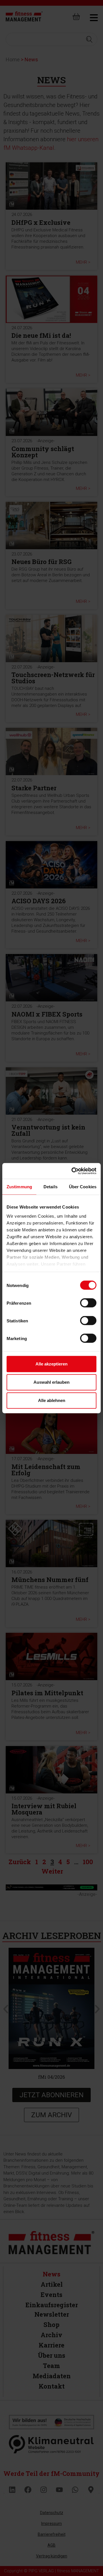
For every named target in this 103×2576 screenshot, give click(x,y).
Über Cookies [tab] (83, 1187)
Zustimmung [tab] (19, 1187)
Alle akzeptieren (51, 1364)
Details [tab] (50, 1187)
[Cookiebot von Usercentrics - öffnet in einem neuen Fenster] (73, 1171)
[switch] (88, 1303)
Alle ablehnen (52, 1400)
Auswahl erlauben (51, 1382)
